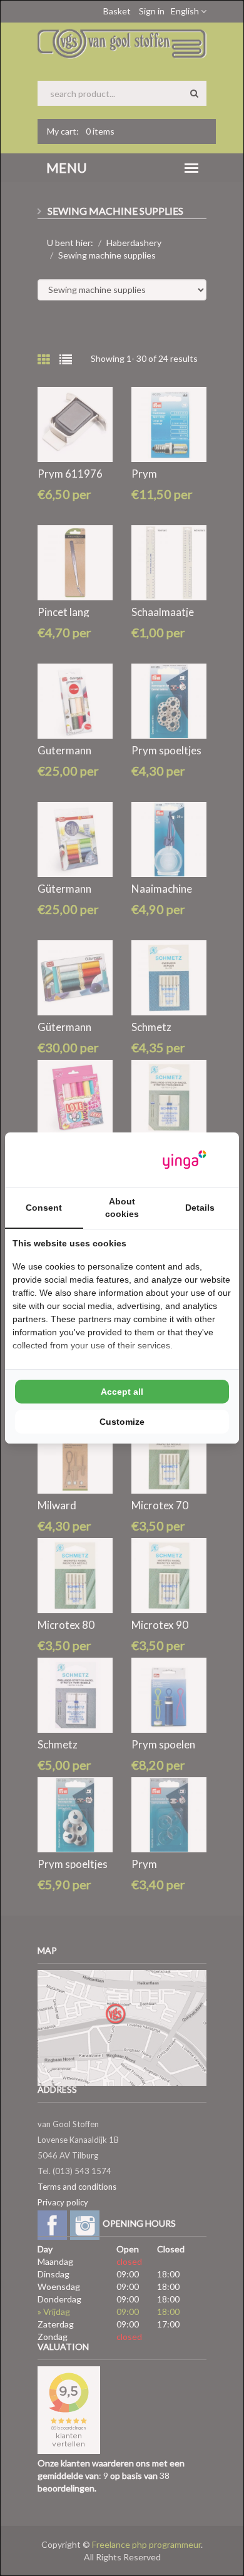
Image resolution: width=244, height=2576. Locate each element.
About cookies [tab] (122, 1208)
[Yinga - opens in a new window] (185, 1160)
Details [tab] (200, 1208)
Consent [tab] (44, 1208)
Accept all (122, 1392)
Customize (122, 1422)
